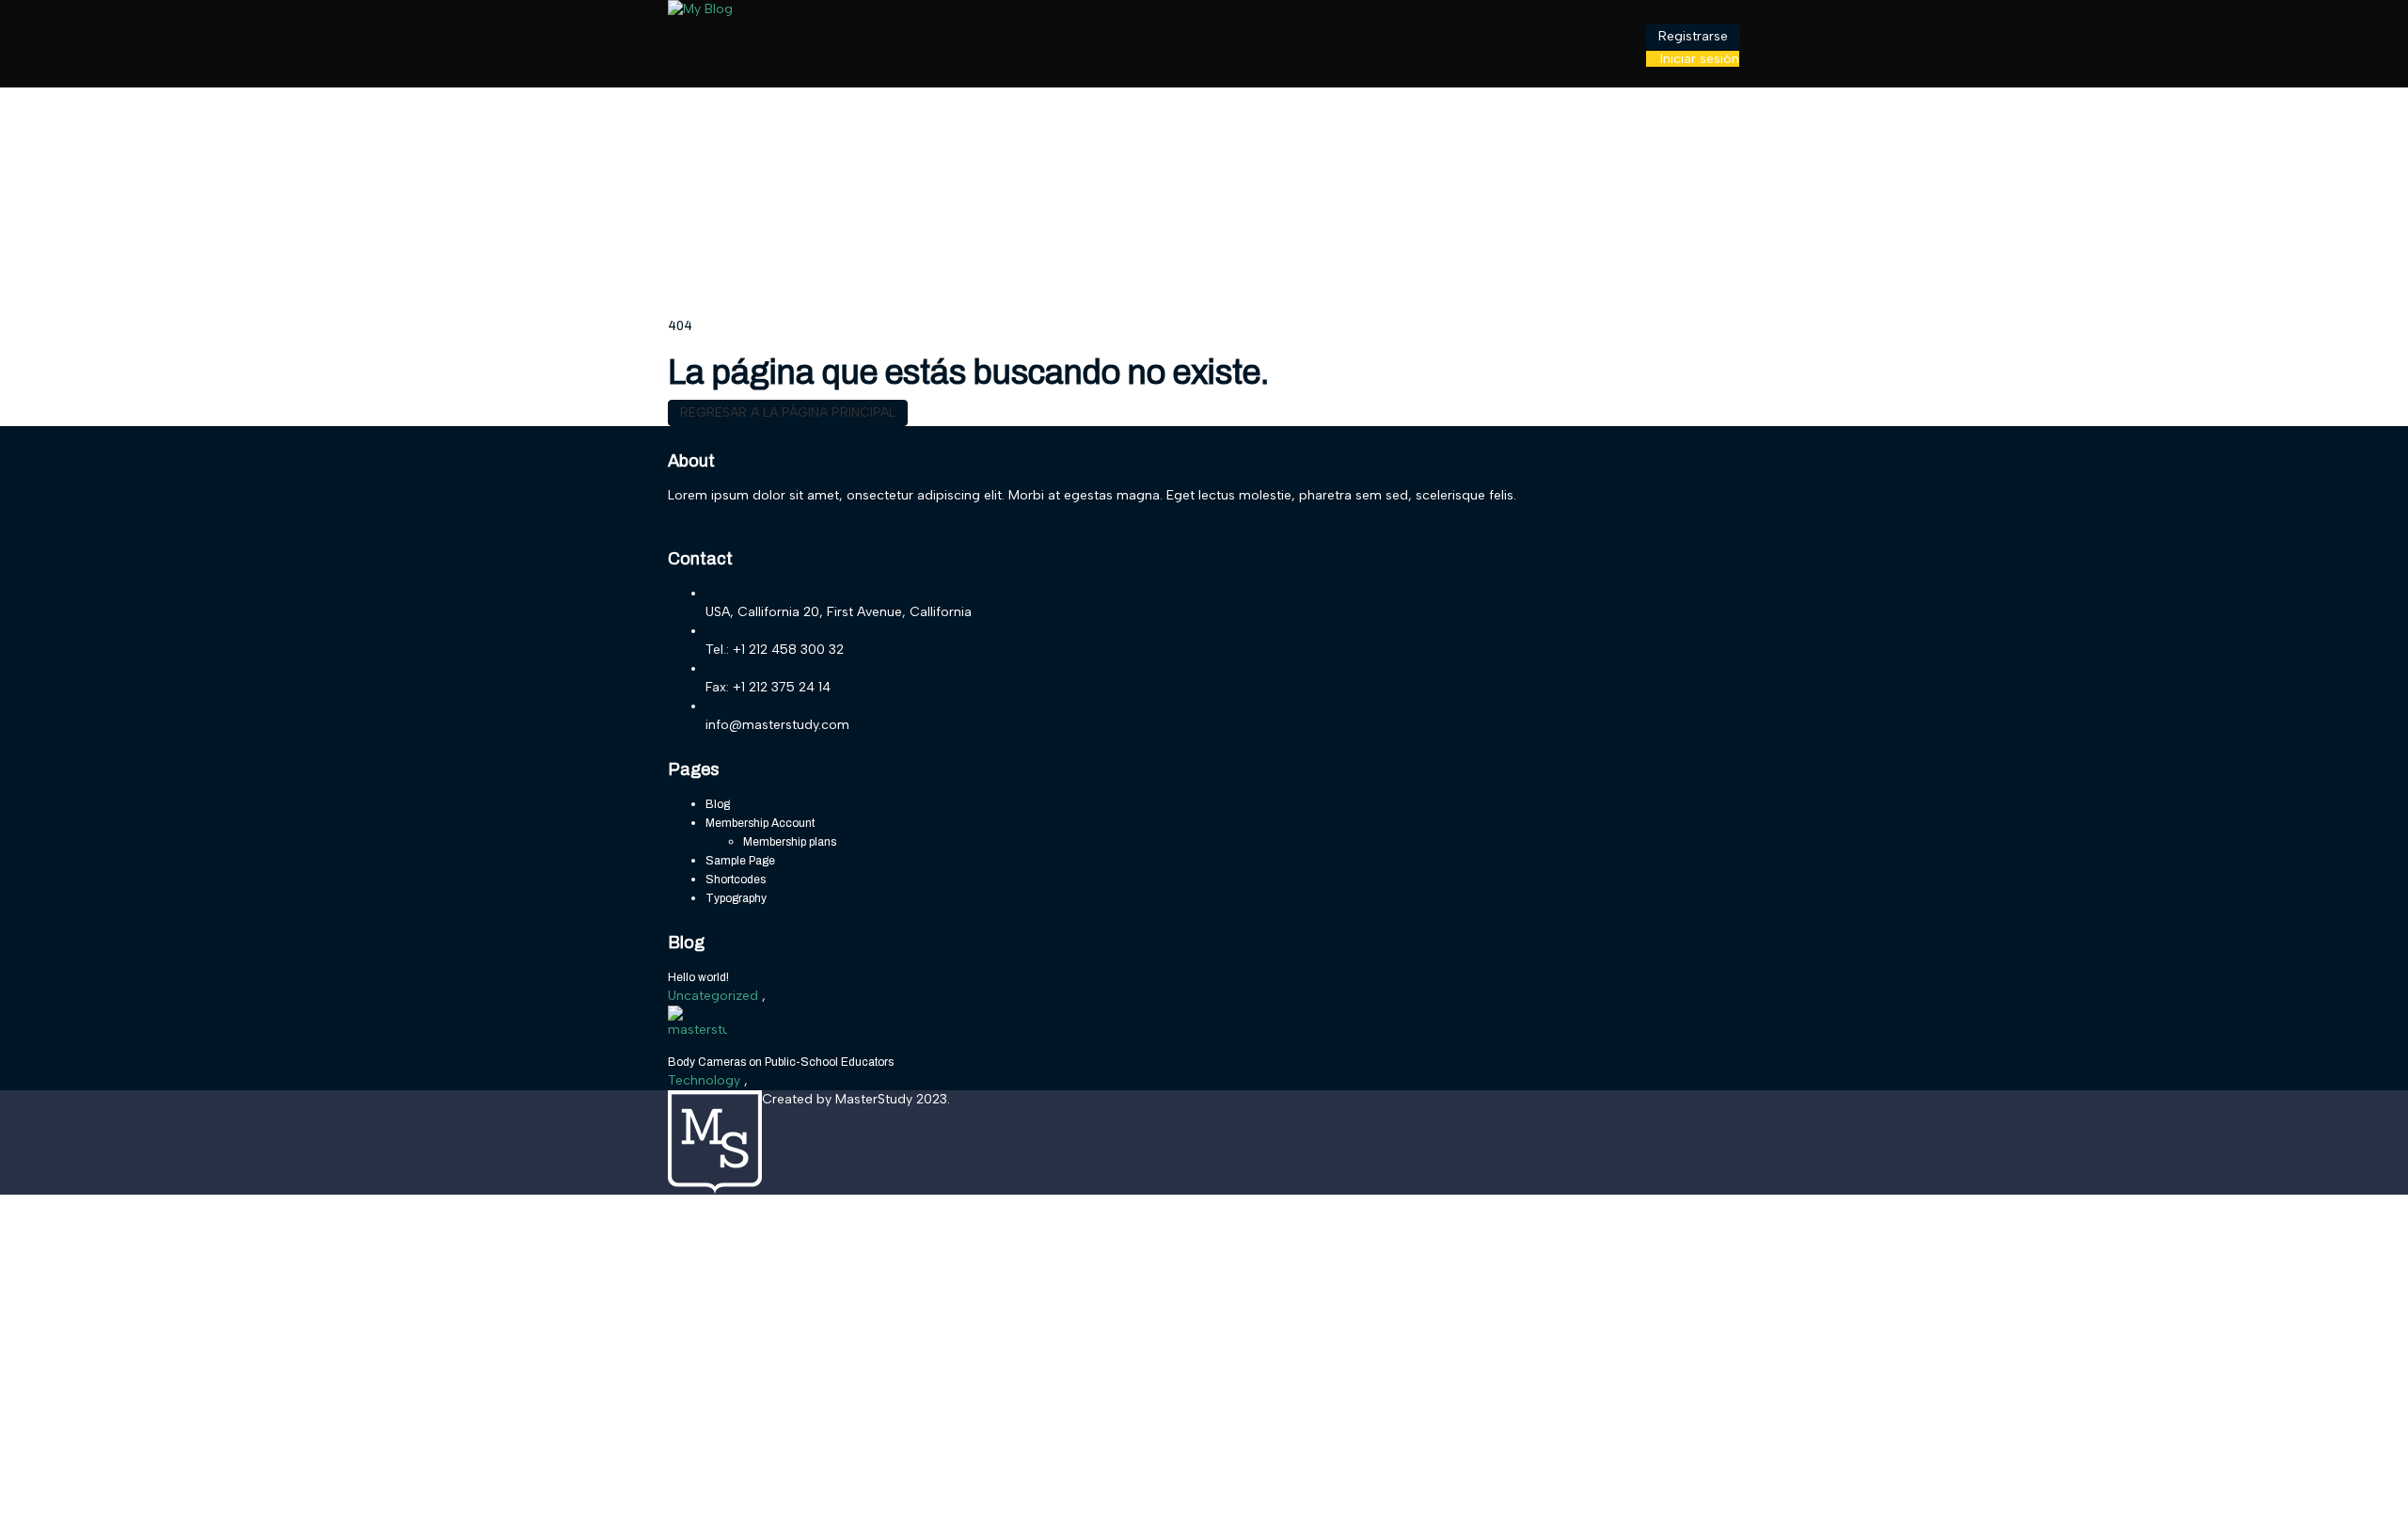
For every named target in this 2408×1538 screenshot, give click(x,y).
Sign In (158, 1509)
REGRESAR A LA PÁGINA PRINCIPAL (788, 412)
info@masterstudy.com (777, 725)
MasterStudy (876, 1099)
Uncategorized (715, 996)
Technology (706, 1080)
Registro (111, 1509)
